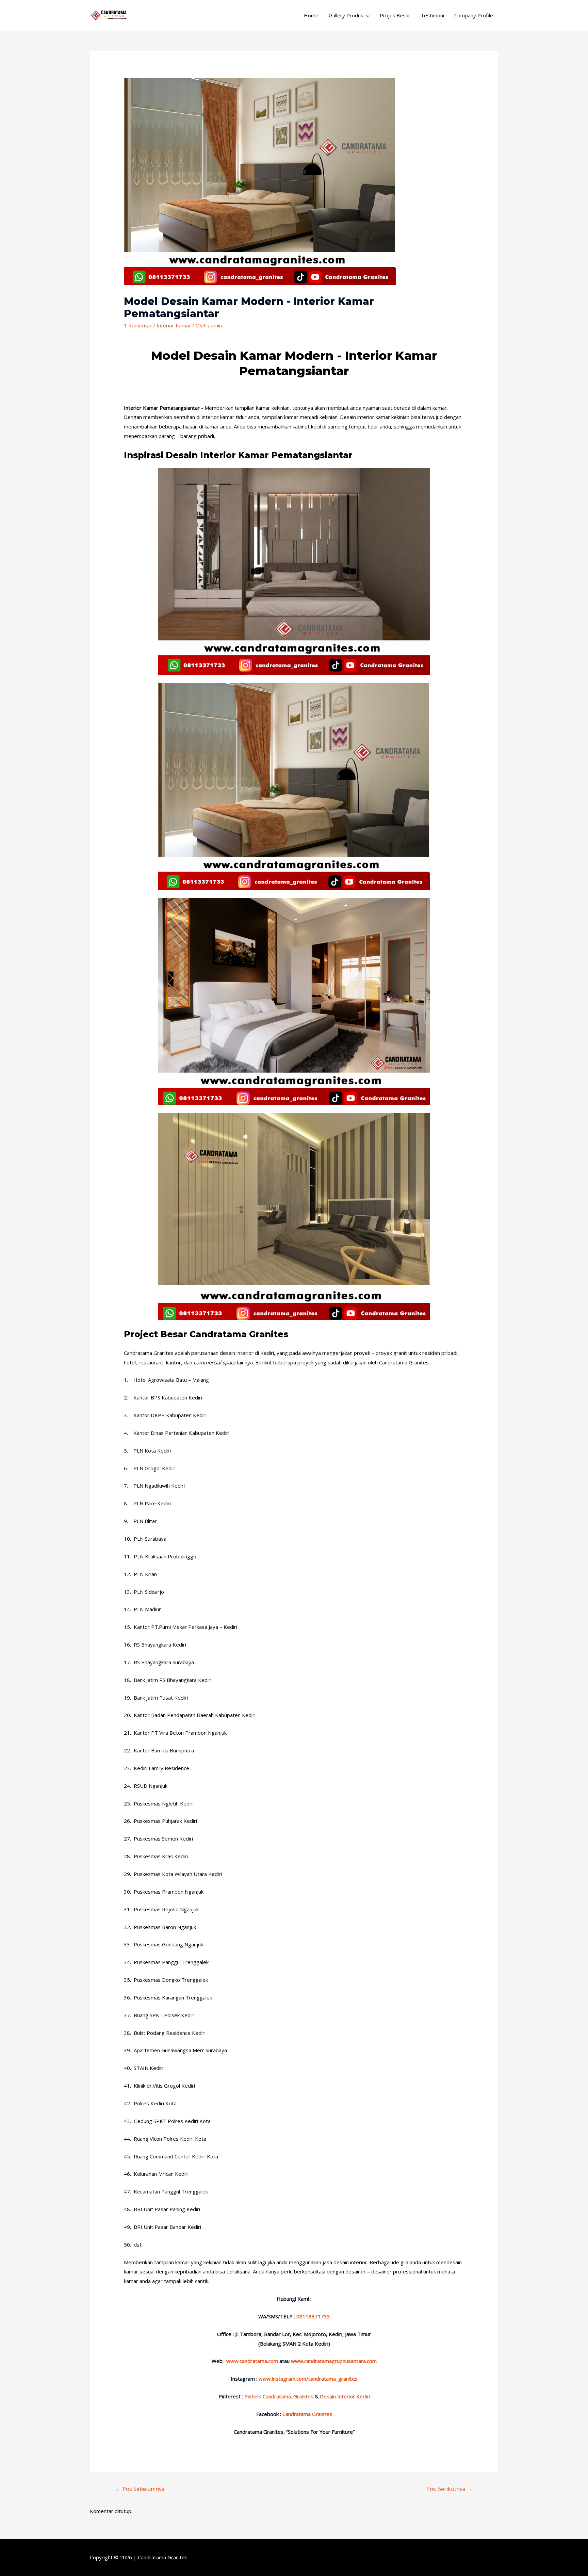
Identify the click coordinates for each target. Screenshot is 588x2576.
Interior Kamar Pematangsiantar (162, 408)
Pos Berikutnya (449, 2489)
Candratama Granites (163, 2557)
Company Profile (474, 15)
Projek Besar (395, 15)
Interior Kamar (174, 325)
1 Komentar (138, 325)
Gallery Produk (346, 15)
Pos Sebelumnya (140, 2489)
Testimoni (432, 15)
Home (311, 15)
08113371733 (313, 2316)
